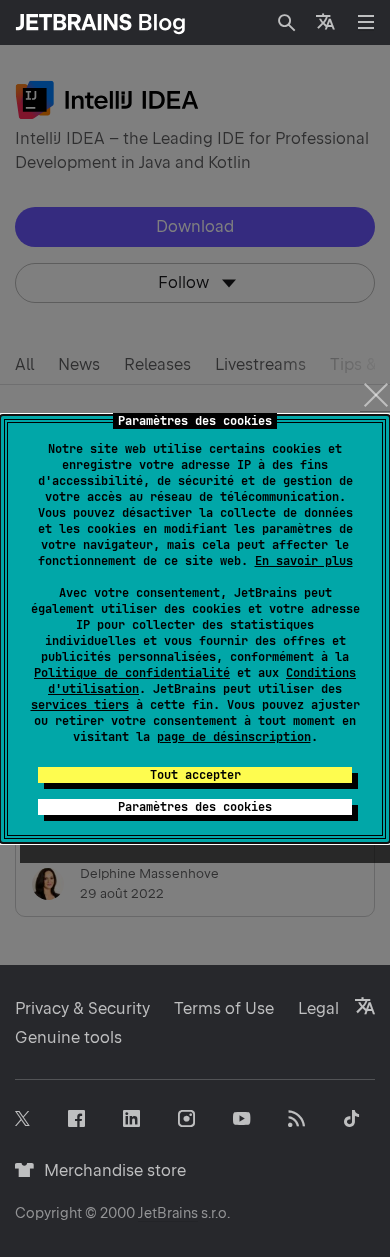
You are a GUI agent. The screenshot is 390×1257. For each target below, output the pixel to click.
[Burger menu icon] (366, 22)
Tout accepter (195, 775)
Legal (318, 1008)
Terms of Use (224, 1008)
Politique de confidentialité (132, 673)
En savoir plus (304, 561)
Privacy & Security (82, 1008)
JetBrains (168, 1213)
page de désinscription (234, 737)
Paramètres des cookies (195, 807)
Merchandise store (109, 1170)
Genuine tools (68, 1037)
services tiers (80, 705)
